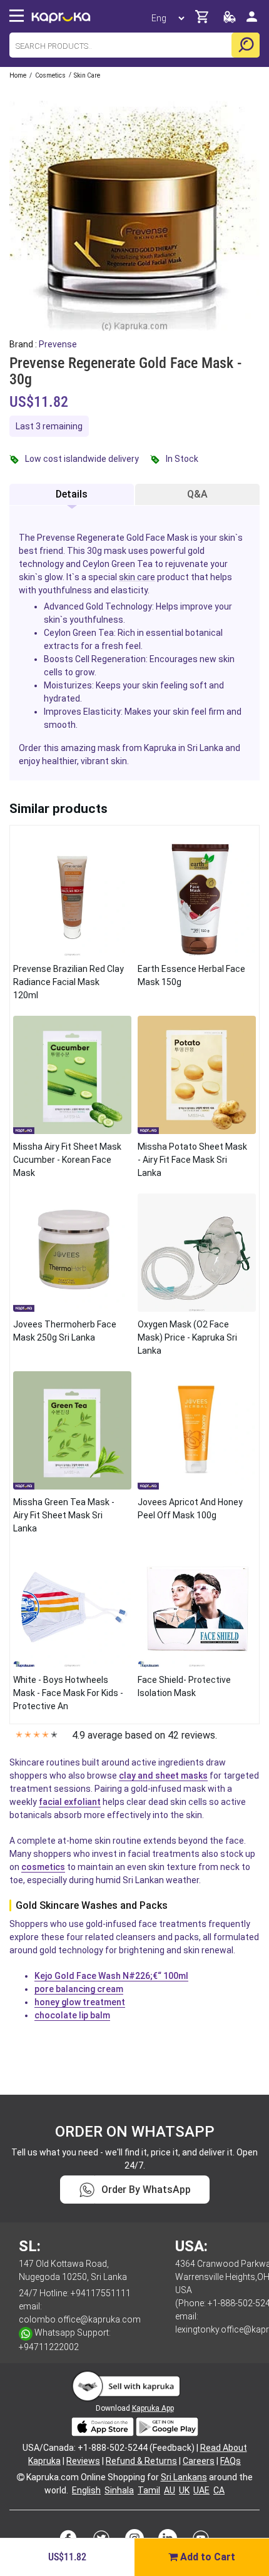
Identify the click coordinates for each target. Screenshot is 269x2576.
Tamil (149, 2490)
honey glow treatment (80, 2002)
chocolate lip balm (72, 2015)
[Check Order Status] (230, 20)
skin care (137, 577)
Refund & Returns (141, 2461)
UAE (201, 2490)
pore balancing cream (79, 1989)
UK (184, 2490)
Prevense (58, 344)
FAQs (231, 2461)
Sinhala (119, 2490)
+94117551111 (101, 2293)
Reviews (83, 2461)
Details (72, 494)
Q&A (197, 494)
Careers (199, 2461)
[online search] (246, 45)
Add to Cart (206, 2557)
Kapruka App (153, 2408)
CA (219, 2490)
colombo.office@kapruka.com (80, 2319)
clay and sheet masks (163, 1776)
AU (170, 2490)
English (86, 2490)
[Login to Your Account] (252, 22)
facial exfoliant (70, 1802)
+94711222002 (49, 2347)
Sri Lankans (184, 2477)
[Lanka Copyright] (21, 2477)
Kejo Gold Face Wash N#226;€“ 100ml (111, 1976)
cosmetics (43, 1867)
